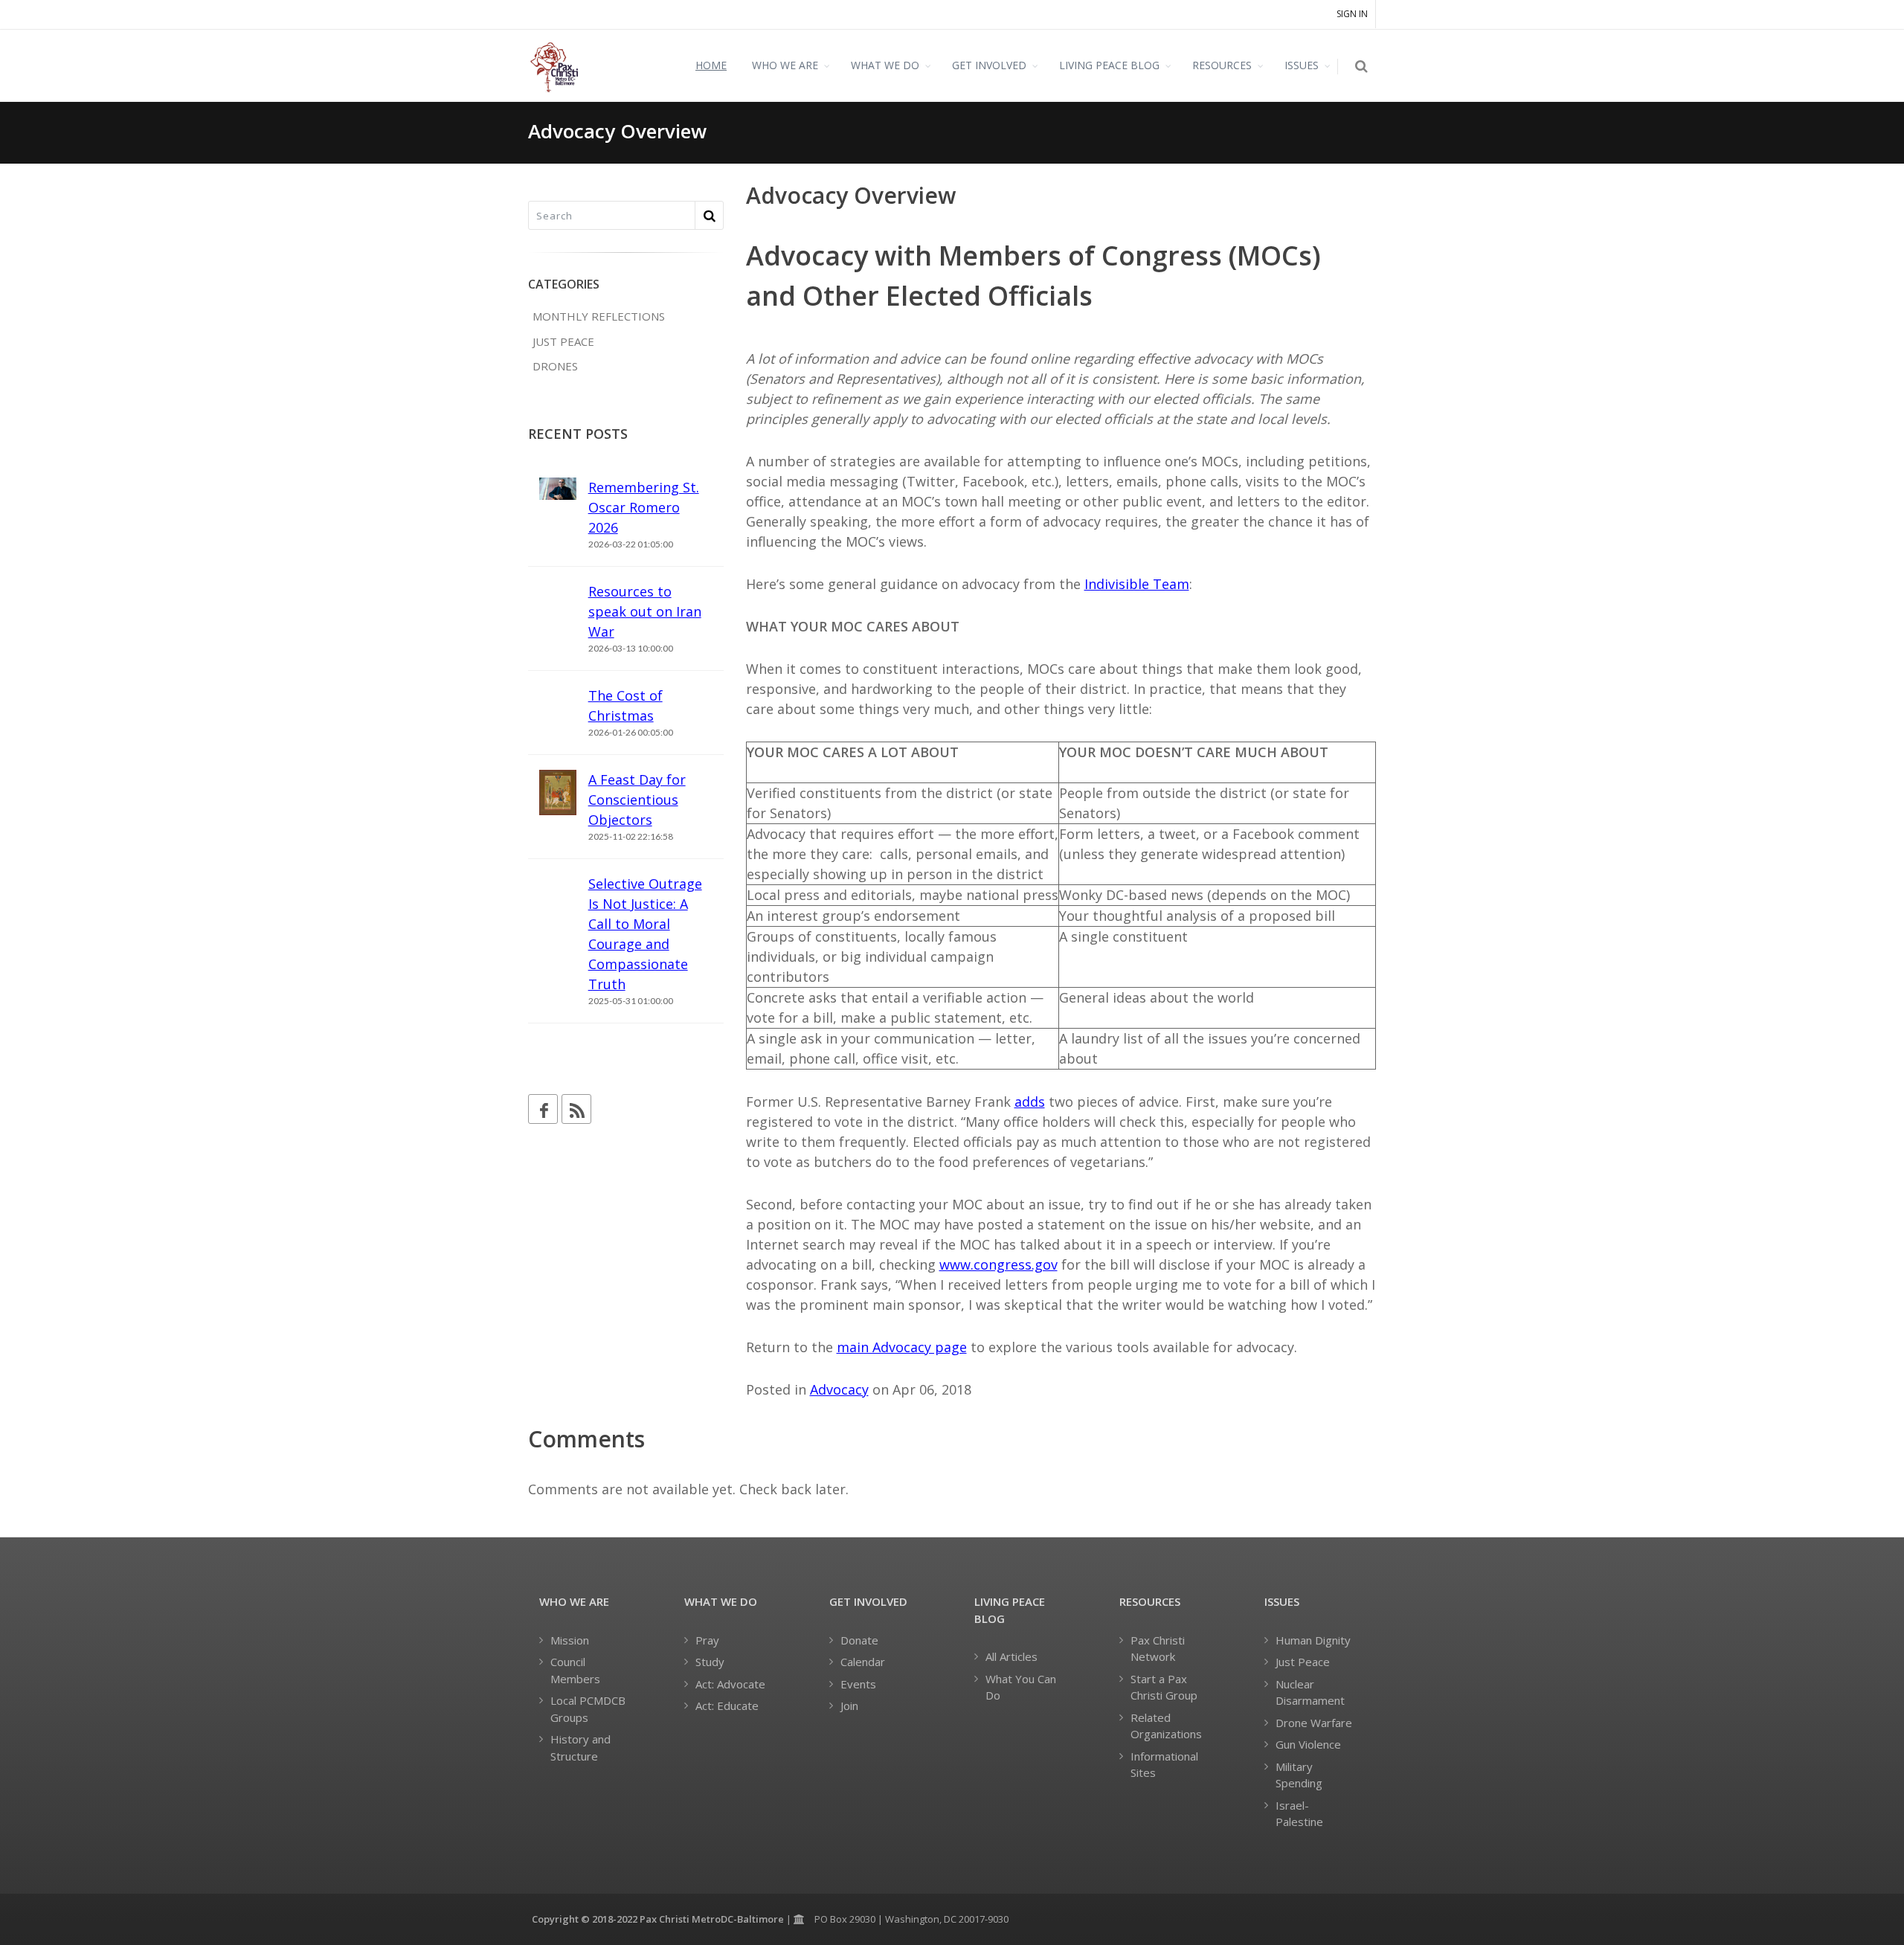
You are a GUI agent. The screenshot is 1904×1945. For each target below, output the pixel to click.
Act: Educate (727, 1706)
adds (1030, 1102)
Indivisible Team (1137, 584)
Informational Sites (1164, 1765)
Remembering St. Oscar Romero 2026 (644, 507)
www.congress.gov (998, 1264)
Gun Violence (1308, 1744)
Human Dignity (1313, 1640)
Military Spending (1299, 1775)
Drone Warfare (1314, 1723)
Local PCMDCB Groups (588, 1709)
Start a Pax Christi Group (1164, 1687)
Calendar (863, 1662)
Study (710, 1662)
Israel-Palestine (1299, 1814)
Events (858, 1684)
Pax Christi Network (1158, 1649)
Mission (570, 1640)
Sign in (1352, 14)
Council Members (575, 1670)
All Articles (1011, 1656)
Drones (555, 366)
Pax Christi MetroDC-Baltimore (712, 1919)
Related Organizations (1166, 1726)
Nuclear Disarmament (1310, 1692)
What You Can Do (1021, 1687)
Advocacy (839, 1389)
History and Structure (580, 1748)
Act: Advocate (730, 1684)
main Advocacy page (902, 1347)
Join (849, 1706)
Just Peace (563, 341)
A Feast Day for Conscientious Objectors (637, 800)
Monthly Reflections (599, 316)
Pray (707, 1640)
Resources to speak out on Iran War (645, 611)
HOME (711, 65)
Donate (859, 1640)
